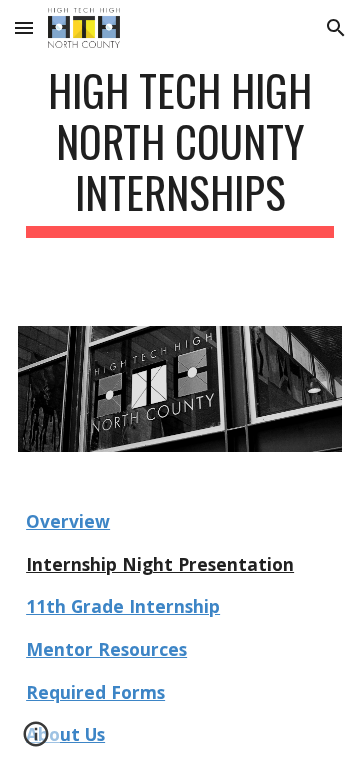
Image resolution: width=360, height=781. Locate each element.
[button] (24, 27)
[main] (180, 151)
